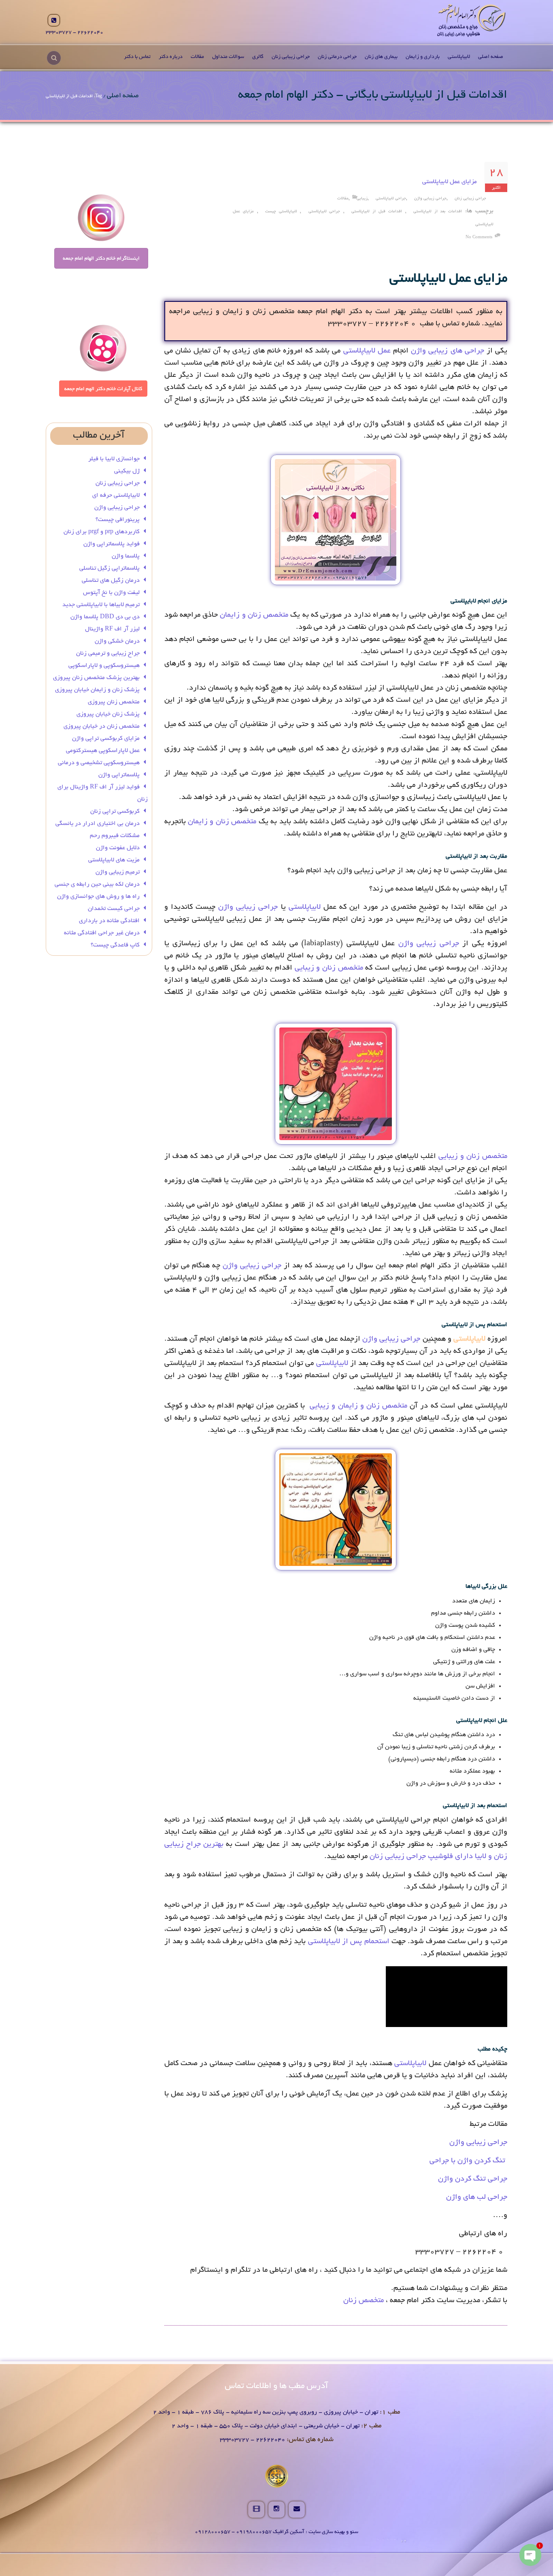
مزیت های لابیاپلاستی (114, 860)
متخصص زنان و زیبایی (329, 968)
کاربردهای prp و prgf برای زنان (102, 532)
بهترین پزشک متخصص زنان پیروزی (96, 678)
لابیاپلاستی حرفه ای (116, 496)
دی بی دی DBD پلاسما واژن (105, 617)
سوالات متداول (228, 57)
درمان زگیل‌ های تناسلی (111, 581)
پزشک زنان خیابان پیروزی (108, 714)
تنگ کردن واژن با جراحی (468, 2161)
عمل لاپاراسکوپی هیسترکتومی (103, 751)
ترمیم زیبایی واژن (118, 872)
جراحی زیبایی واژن (430, 199)
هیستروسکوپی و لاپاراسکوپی (104, 666)
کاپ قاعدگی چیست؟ (115, 945)
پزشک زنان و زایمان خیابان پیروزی (97, 690)
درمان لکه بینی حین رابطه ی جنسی (97, 884)
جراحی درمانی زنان (337, 57)
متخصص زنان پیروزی (114, 702)
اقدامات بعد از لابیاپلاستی (438, 212)
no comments (479, 238)
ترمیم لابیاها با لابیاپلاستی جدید (101, 605)
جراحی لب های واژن (477, 2198)
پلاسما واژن (126, 556)
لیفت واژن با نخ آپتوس (111, 593)
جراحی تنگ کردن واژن (473, 2179)
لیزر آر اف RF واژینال (112, 629)
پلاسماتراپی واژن (119, 775)
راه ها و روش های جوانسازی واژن (98, 897)
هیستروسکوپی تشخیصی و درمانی (99, 763)
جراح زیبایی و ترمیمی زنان (108, 654)
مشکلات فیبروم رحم (115, 836)
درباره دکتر (171, 57)
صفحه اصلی (491, 57)
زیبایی (362, 199)
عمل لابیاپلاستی (367, 351)
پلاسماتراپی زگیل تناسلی (110, 568)
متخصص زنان (364, 2301)
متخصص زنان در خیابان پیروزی (102, 726)
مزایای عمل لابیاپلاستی (450, 182)
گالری (258, 57)
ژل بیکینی (127, 471)
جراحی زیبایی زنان (291, 57)
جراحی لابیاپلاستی (391, 199)
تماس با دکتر (137, 57)
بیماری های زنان (381, 57)
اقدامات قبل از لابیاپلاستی (377, 212)
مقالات (197, 57)
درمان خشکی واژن (117, 641)
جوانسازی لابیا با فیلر (114, 459)
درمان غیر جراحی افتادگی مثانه (102, 933)
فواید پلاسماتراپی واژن (112, 544)
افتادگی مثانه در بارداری (109, 921)
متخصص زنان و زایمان (254, 615)
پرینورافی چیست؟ (118, 520)
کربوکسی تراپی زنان (115, 812)
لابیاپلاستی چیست (281, 212)
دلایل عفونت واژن (118, 848)
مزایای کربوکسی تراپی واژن (106, 739)
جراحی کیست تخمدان (113, 909)
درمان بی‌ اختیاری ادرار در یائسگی (98, 824)
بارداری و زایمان (423, 57)
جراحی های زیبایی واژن (448, 351)
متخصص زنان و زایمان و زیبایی (358, 1406)
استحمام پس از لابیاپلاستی (349, 1942)
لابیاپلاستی (459, 57)
